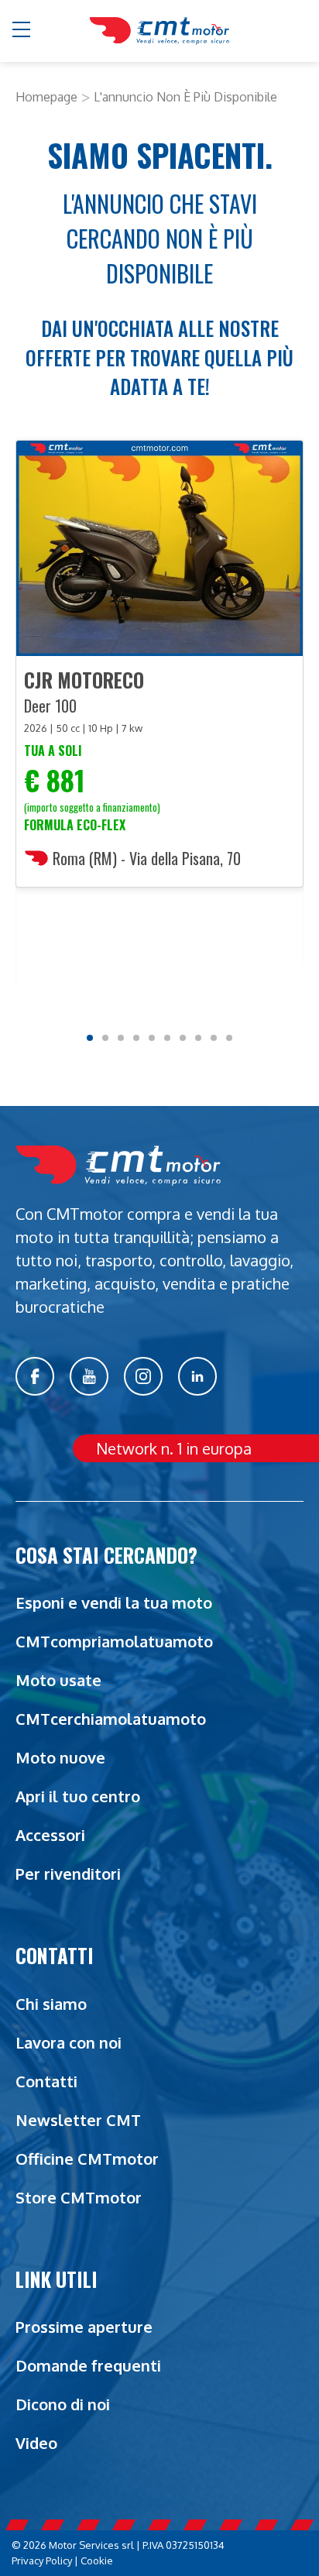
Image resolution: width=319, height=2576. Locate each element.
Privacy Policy (42, 2561)
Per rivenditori (68, 1874)
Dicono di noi (63, 2404)
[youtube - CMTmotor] (89, 1376)
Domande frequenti (88, 2365)
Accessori (50, 1835)
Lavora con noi (69, 2042)
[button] (22, 31)
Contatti (46, 2081)
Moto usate (58, 1680)
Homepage (46, 97)
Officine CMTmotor (87, 2159)
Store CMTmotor (79, 2197)
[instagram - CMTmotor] (143, 1376)
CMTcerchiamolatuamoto (111, 1719)
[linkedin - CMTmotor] (197, 1376)
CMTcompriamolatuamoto (114, 1641)
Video (36, 2443)
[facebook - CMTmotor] (35, 1376)
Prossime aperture (84, 2327)
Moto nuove (60, 1757)
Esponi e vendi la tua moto (114, 1602)
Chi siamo (51, 2004)
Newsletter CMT (78, 2120)
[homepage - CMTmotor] (159, 31)
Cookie (97, 2561)
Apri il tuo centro (78, 1796)
